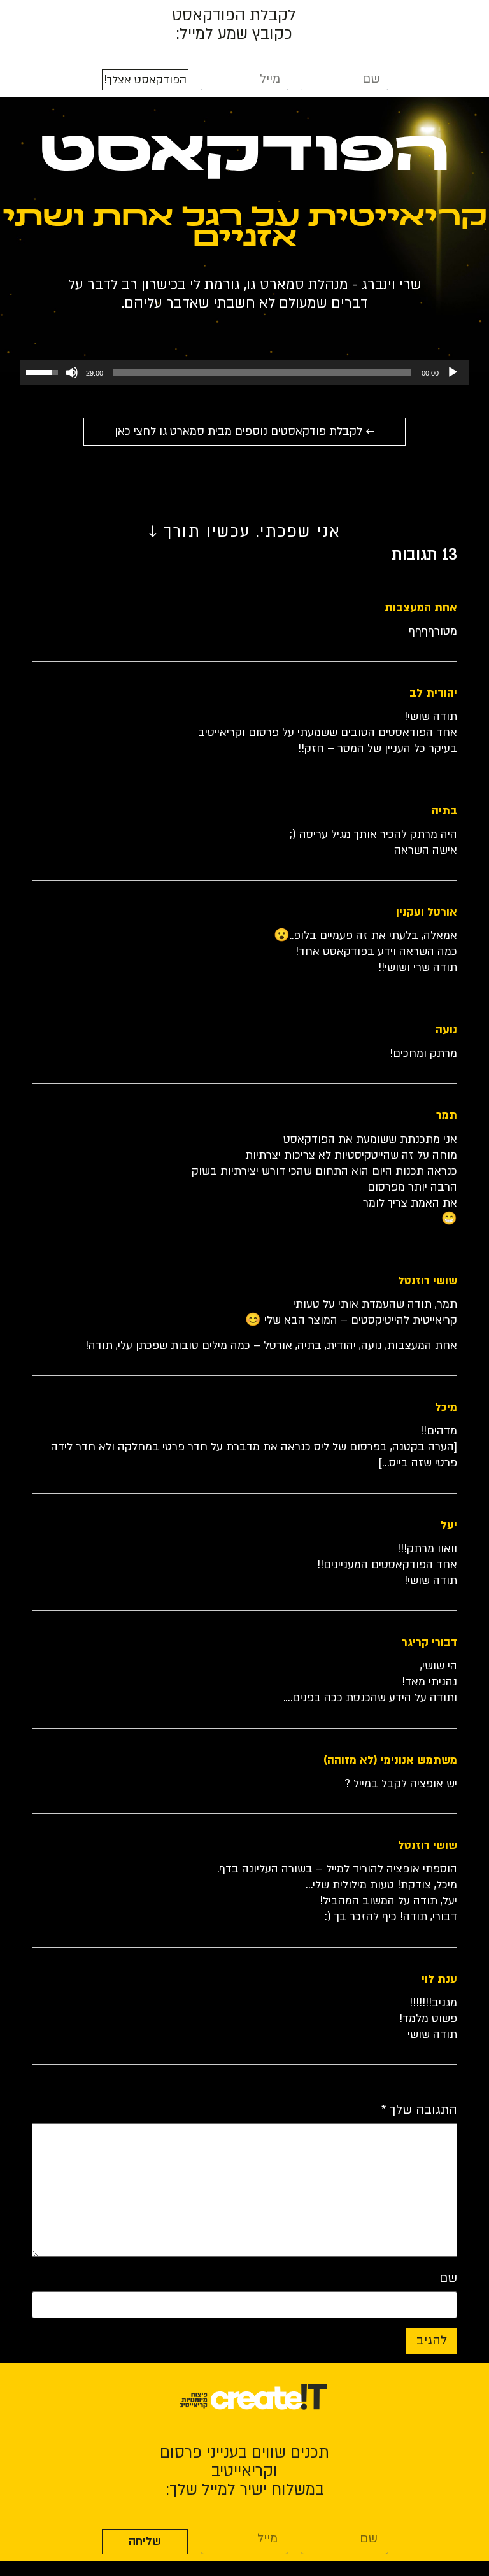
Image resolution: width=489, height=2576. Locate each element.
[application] (244, 372)
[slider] (262, 372)
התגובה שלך (419, 2111)
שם (448, 2279)
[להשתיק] (72, 372)
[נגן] (453, 372)
